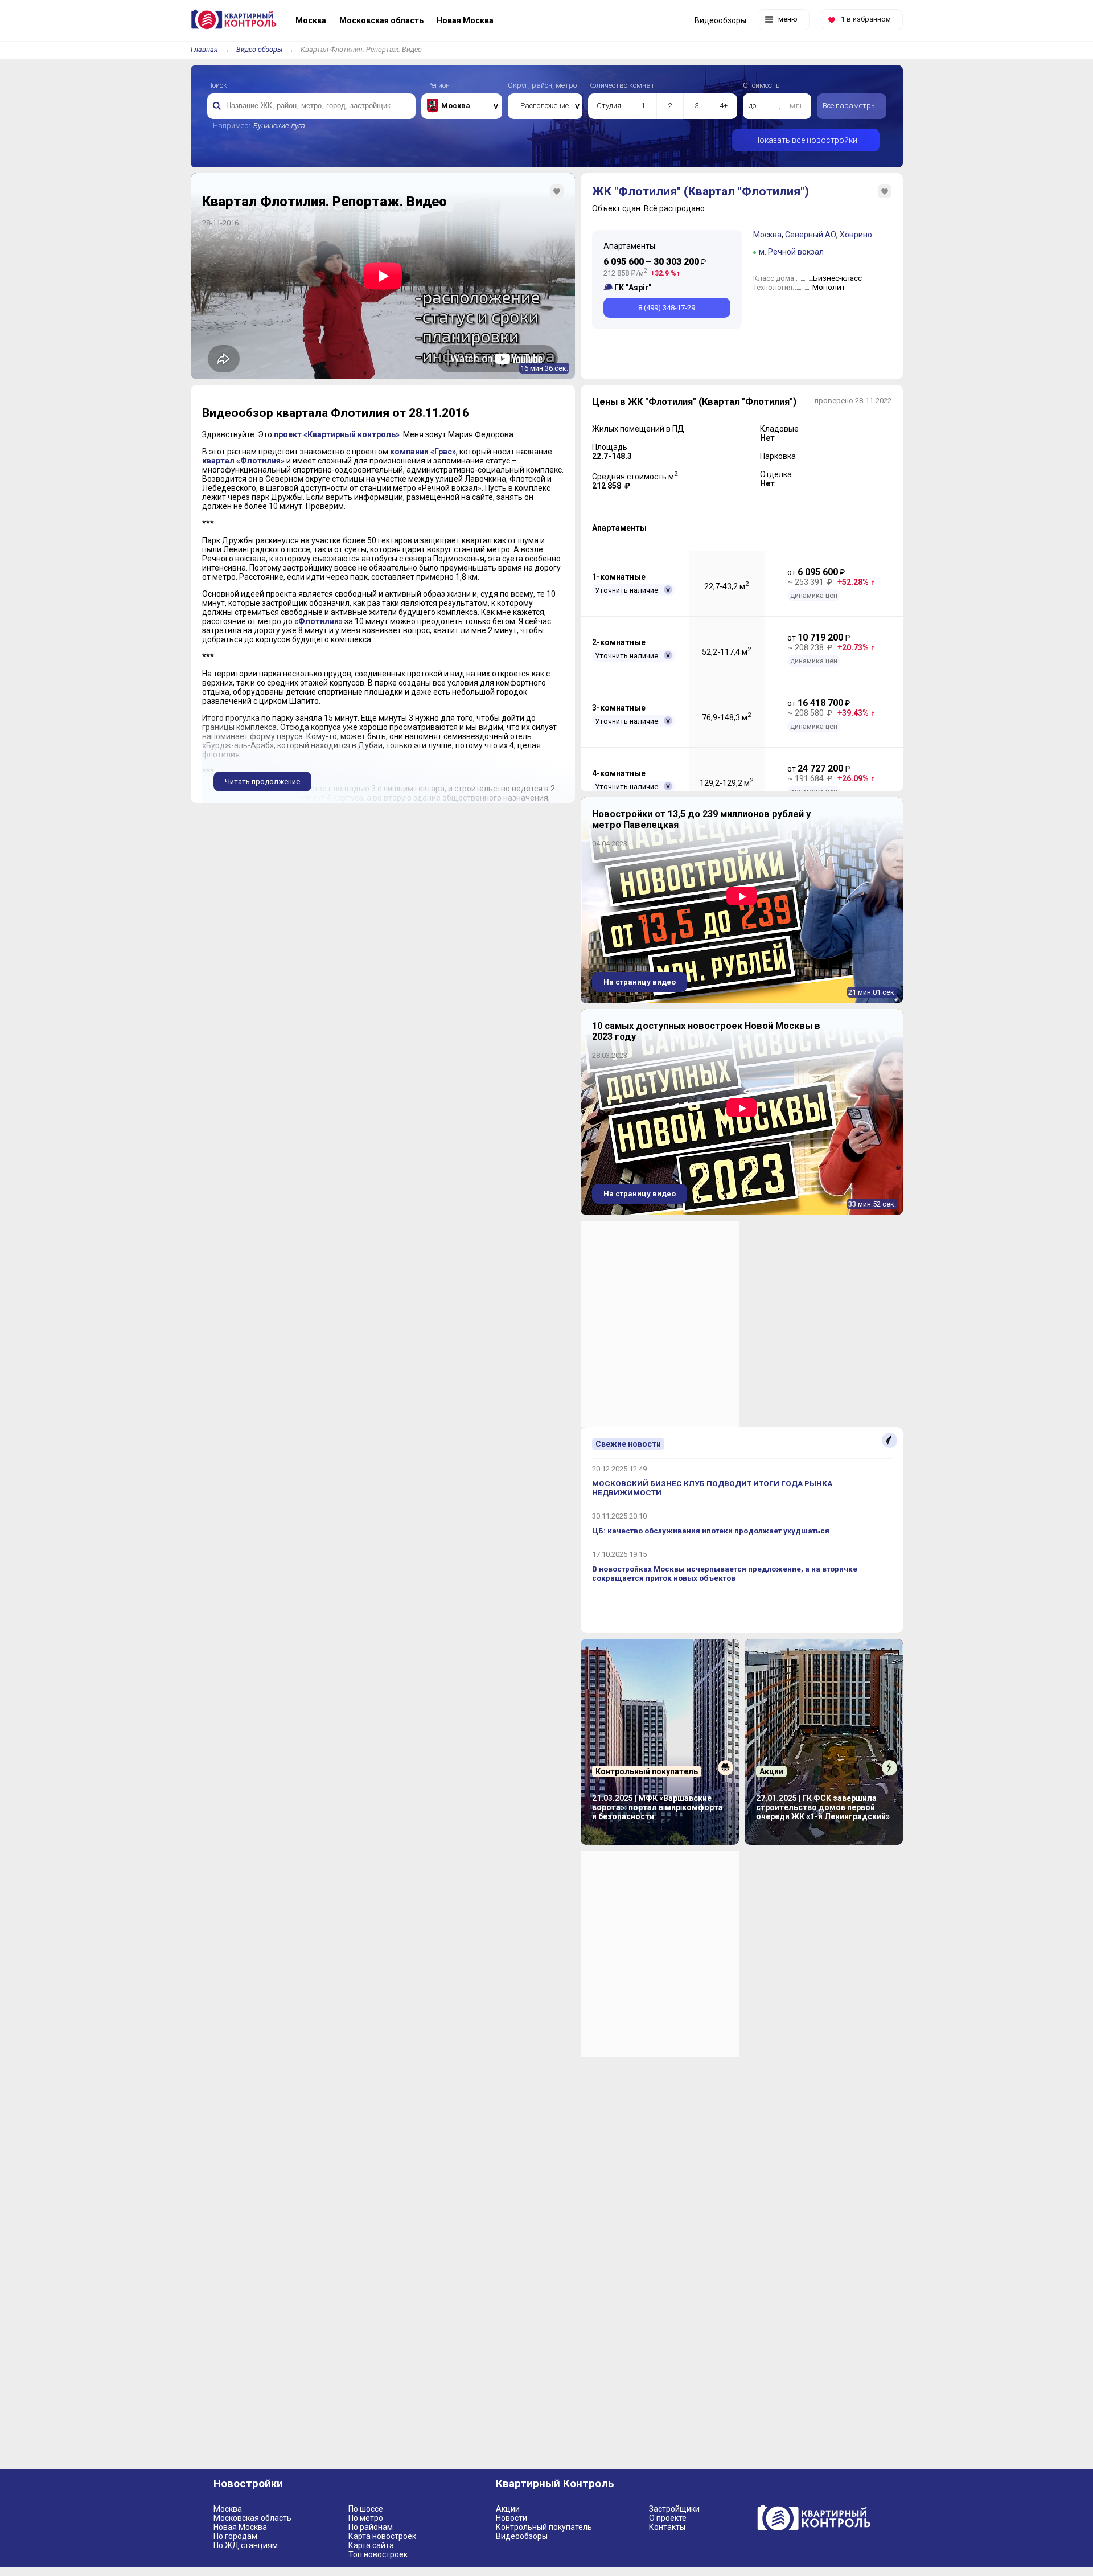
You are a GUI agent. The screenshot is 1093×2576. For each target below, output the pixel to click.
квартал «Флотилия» (243, 461)
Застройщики (674, 2509)
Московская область (252, 2518)
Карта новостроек (382, 2536)
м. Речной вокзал (791, 252)
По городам (235, 2536)
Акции (508, 2509)
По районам (371, 2527)
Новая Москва (240, 2527)
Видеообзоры (522, 2536)
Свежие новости (628, 1444)
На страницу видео (640, 982)
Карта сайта (371, 2545)
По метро (366, 2518)
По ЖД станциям (246, 2545)
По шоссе (366, 2509)
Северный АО (811, 235)
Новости (511, 2518)
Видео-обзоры (259, 49)
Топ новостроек (378, 2554)
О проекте (668, 2518)
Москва (767, 235)
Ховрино (856, 235)
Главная (204, 49)
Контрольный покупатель (544, 2527)
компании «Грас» (423, 452)
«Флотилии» (319, 621)
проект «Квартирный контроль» (337, 434)
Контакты (667, 2527)
